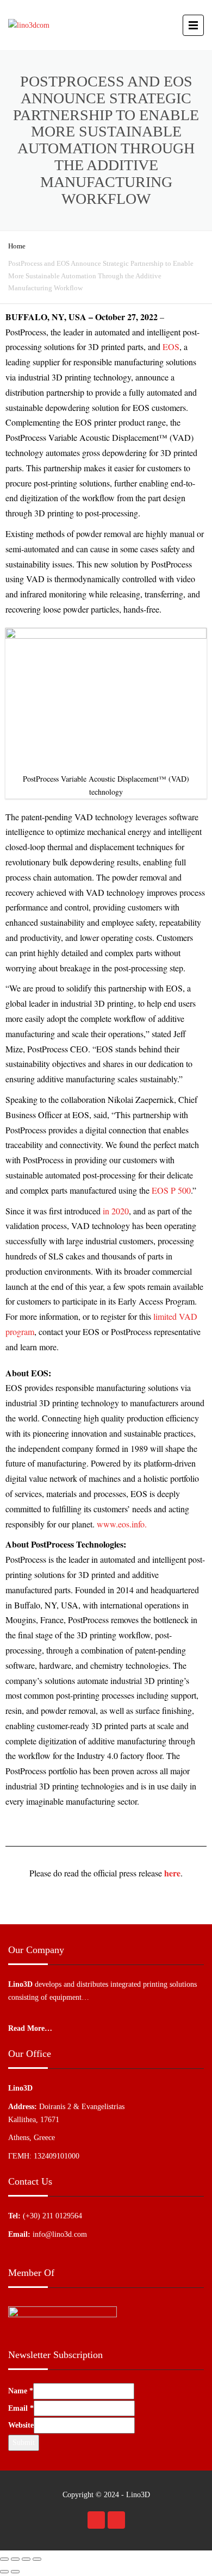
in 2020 (116, 1211)
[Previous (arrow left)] (4, 2572)
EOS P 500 (171, 1190)
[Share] (15, 2559)
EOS (171, 347)
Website (21, 2425)
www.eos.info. (122, 1524)
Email (21, 2408)
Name (21, 2391)
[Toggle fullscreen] (26, 2559)
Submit (24, 2443)
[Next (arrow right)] (15, 2572)
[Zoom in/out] (37, 2559)
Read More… (30, 2028)
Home (17, 246)
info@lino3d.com (60, 2234)
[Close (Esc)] (4, 2559)
